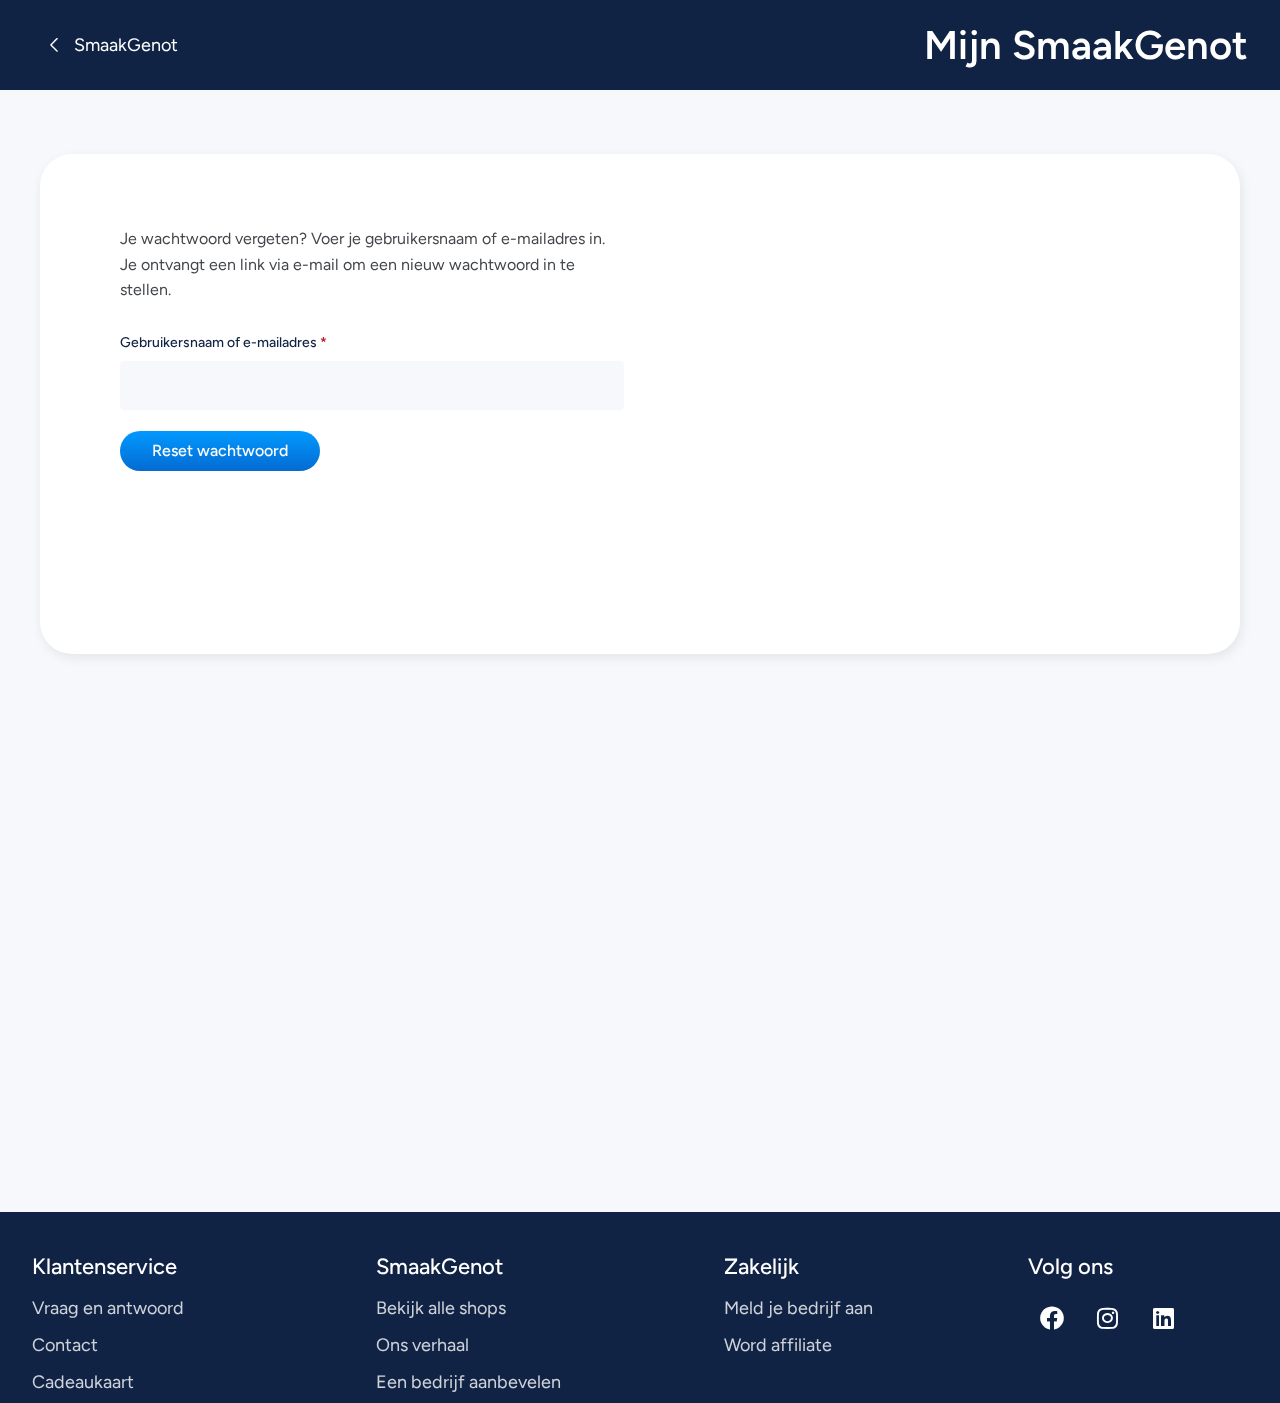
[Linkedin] (1164, 1318)
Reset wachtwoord (220, 450)
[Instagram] (1108, 1318)
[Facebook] (1052, 1318)
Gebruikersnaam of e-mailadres (251, 340)
